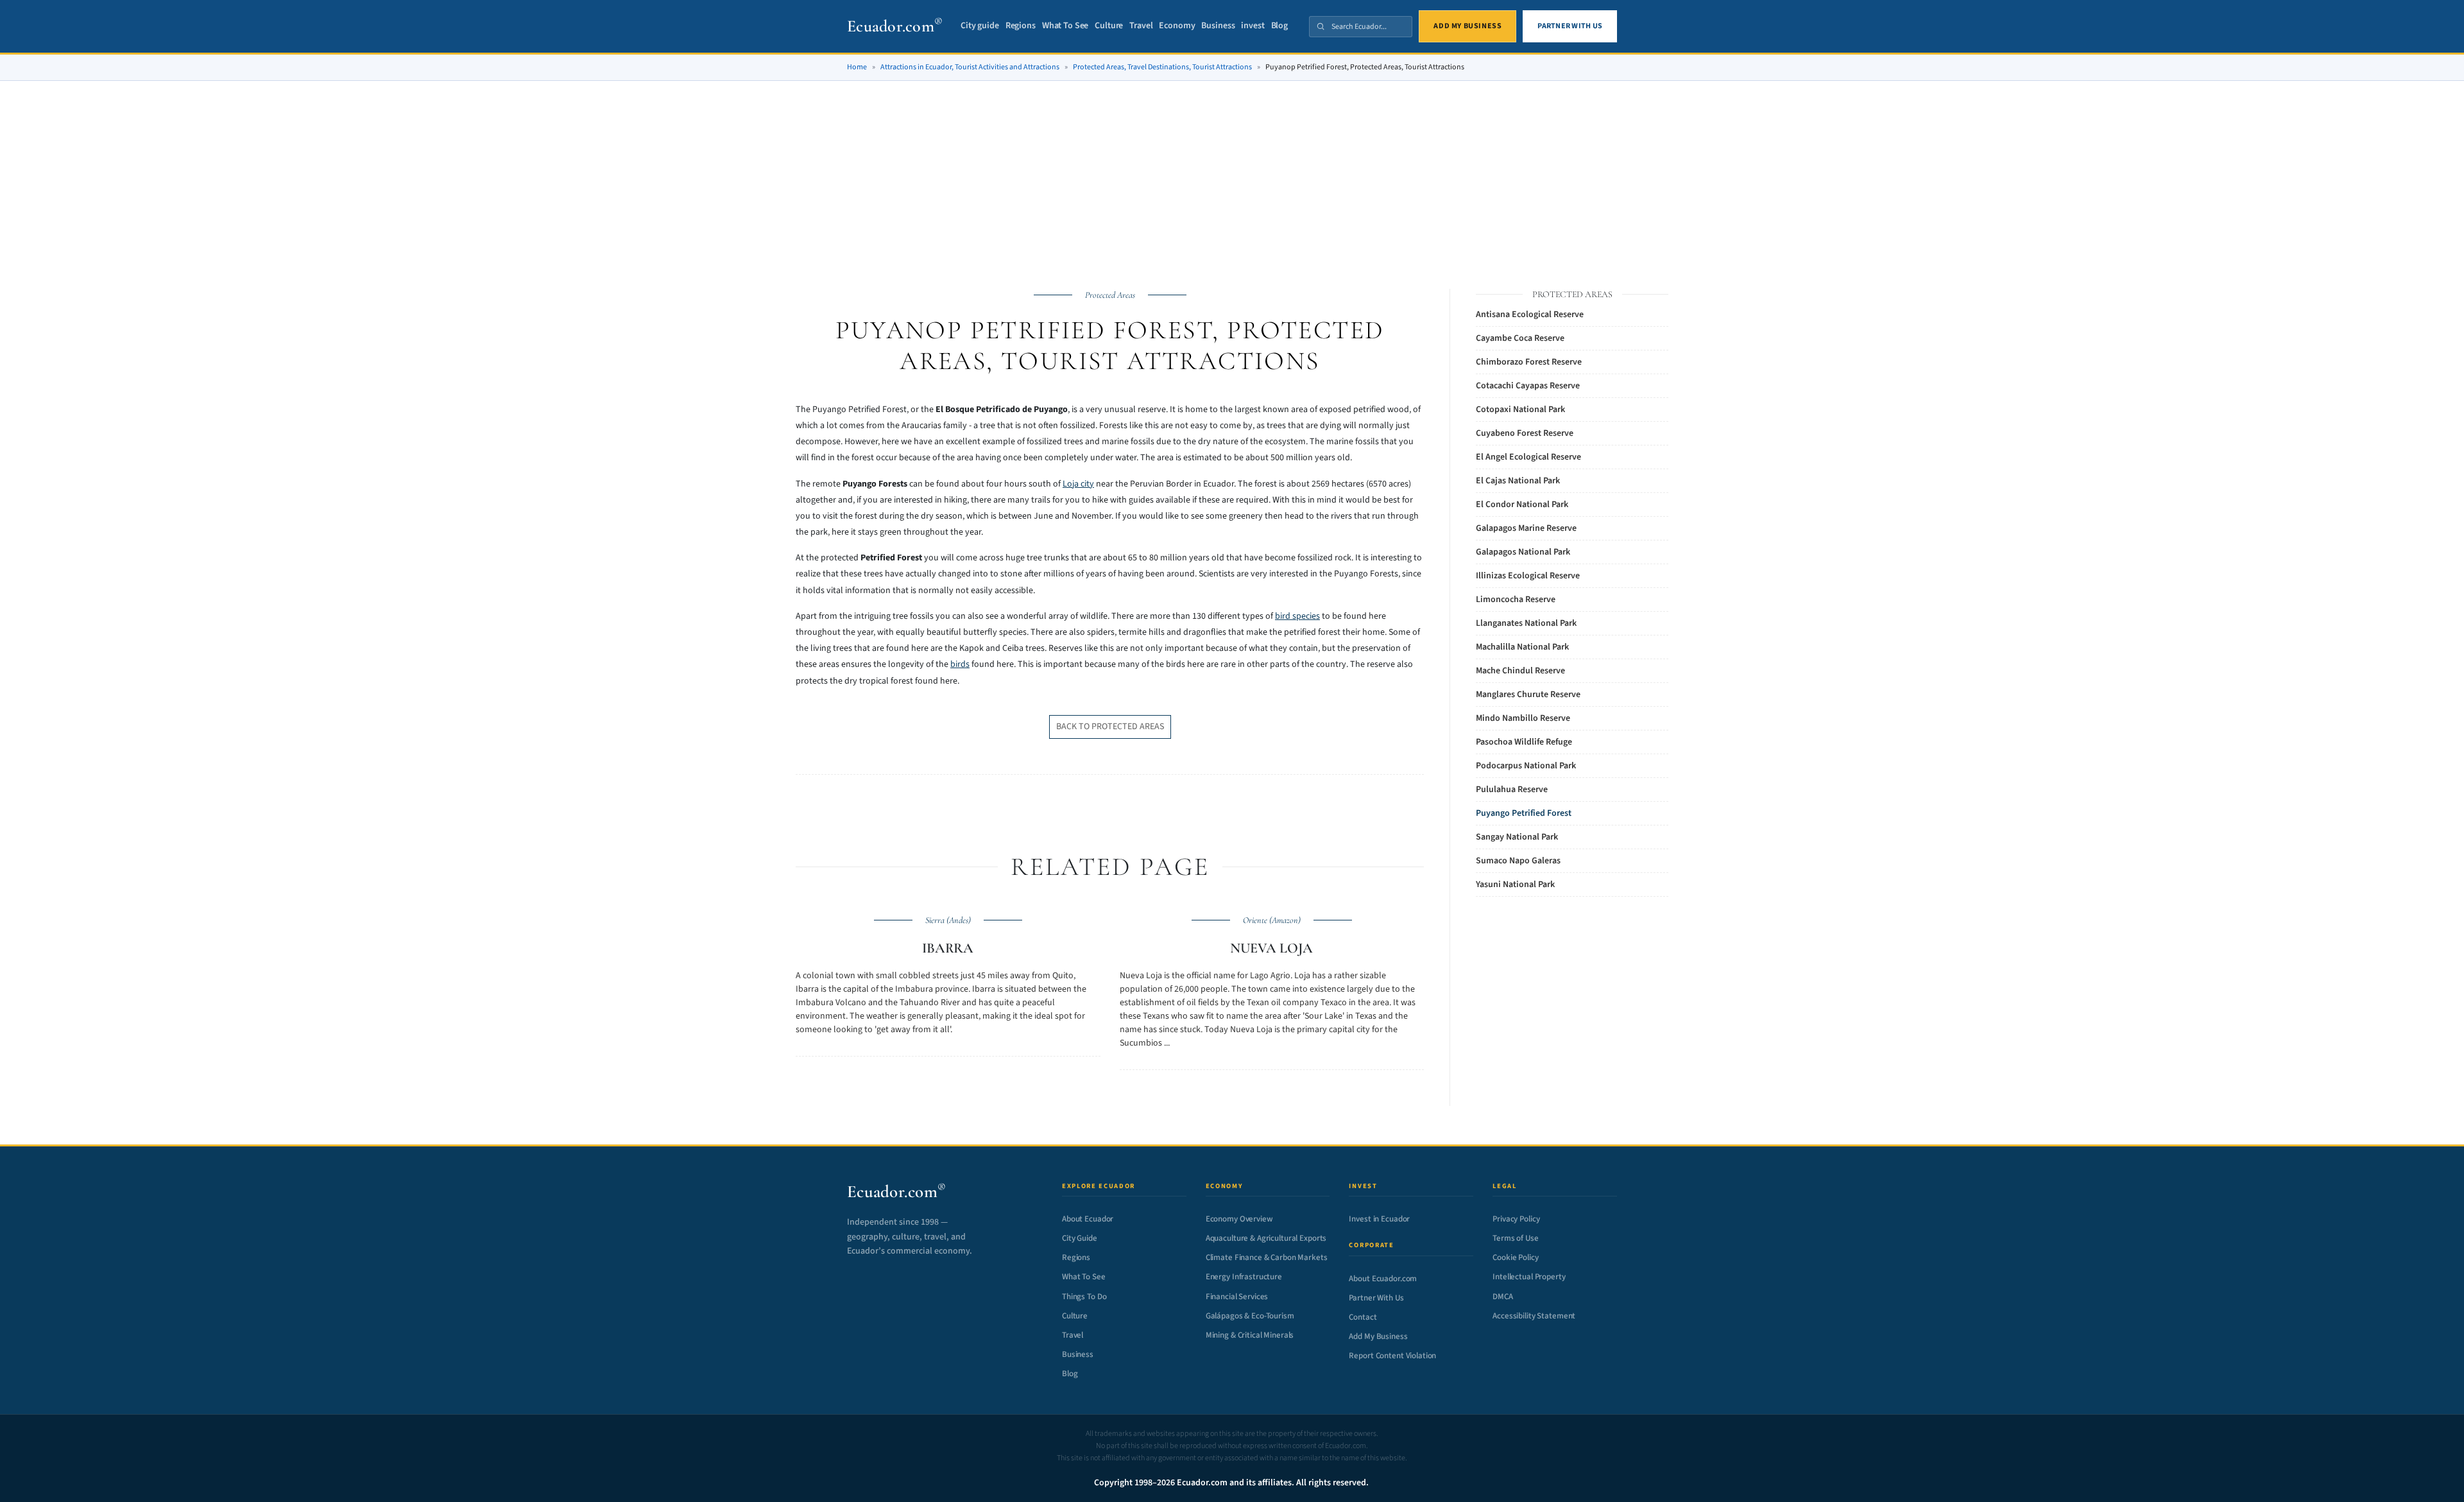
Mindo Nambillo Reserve (1523, 718)
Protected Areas (1110, 295)
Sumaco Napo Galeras (1518, 861)
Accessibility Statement (1534, 1316)
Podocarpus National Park (1526, 766)
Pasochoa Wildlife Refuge (1524, 742)
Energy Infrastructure (1244, 1277)
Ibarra (948, 948)
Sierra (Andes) (948, 920)
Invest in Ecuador (1379, 1219)
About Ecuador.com (1383, 1279)
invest (1253, 26)
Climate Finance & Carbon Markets (1267, 1257)
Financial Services (1237, 1297)
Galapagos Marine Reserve (1526, 528)
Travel (1141, 26)
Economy (1177, 26)
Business (1218, 26)
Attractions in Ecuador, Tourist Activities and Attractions (970, 67)
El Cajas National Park (1518, 481)
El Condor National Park (1522, 505)
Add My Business (1378, 1336)
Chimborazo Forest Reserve (1529, 362)
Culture (1109, 26)
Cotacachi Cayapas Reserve (1528, 386)
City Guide (1080, 1238)
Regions (1021, 26)
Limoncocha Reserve (1516, 600)
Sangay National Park (1517, 837)
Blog (1279, 26)
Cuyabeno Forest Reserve (1525, 433)
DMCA (1502, 1297)
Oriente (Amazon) (1272, 920)
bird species (1297, 616)
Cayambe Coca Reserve (1520, 338)
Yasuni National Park (1515, 885)
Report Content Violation (1392, 1356)
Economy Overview (1239, 1219)
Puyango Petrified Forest (1524, 813)
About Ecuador (1088, 1219)
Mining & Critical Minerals (1250, 1335)
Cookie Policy (1515, 1257)
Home (857, 67)
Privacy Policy (1516, 1219)
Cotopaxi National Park (1520, 410)
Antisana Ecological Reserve (1530, 315)
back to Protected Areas (1110, 727)
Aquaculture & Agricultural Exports (1266, 1238)
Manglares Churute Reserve (1528, 695)
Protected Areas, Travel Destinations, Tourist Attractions (1162, 67)
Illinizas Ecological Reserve (1528, 576)
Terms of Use (1515, 1238)
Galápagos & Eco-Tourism (1250, 1316)
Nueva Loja (1271, 948)
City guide (980, 26)
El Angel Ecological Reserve (1528, 457)
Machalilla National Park (1522, 647)
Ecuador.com (895, 26)
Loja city (1078, 484)
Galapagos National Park (1523, 552)
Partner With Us (1376, 1298)
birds (960, 664)
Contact (1363, 1317)
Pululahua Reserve (1512, 790)
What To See (1065, 26)
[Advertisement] (1232, 128)
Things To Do (1084, 1297)
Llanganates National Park (1526, 623)
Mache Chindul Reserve (1520, 671)
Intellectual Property (1529, 1277)
